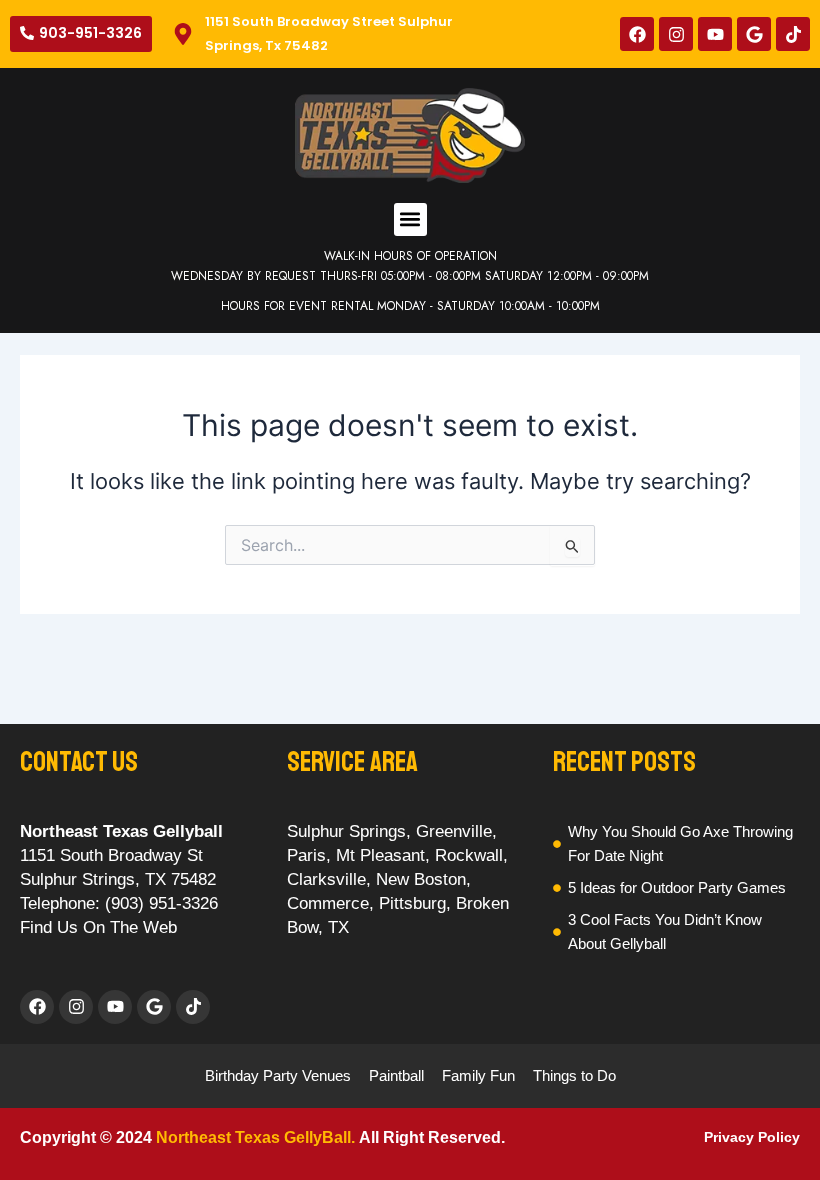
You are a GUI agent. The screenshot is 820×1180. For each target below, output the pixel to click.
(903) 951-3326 (161, 903)
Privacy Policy (752, 1137)
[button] (410, 219)
